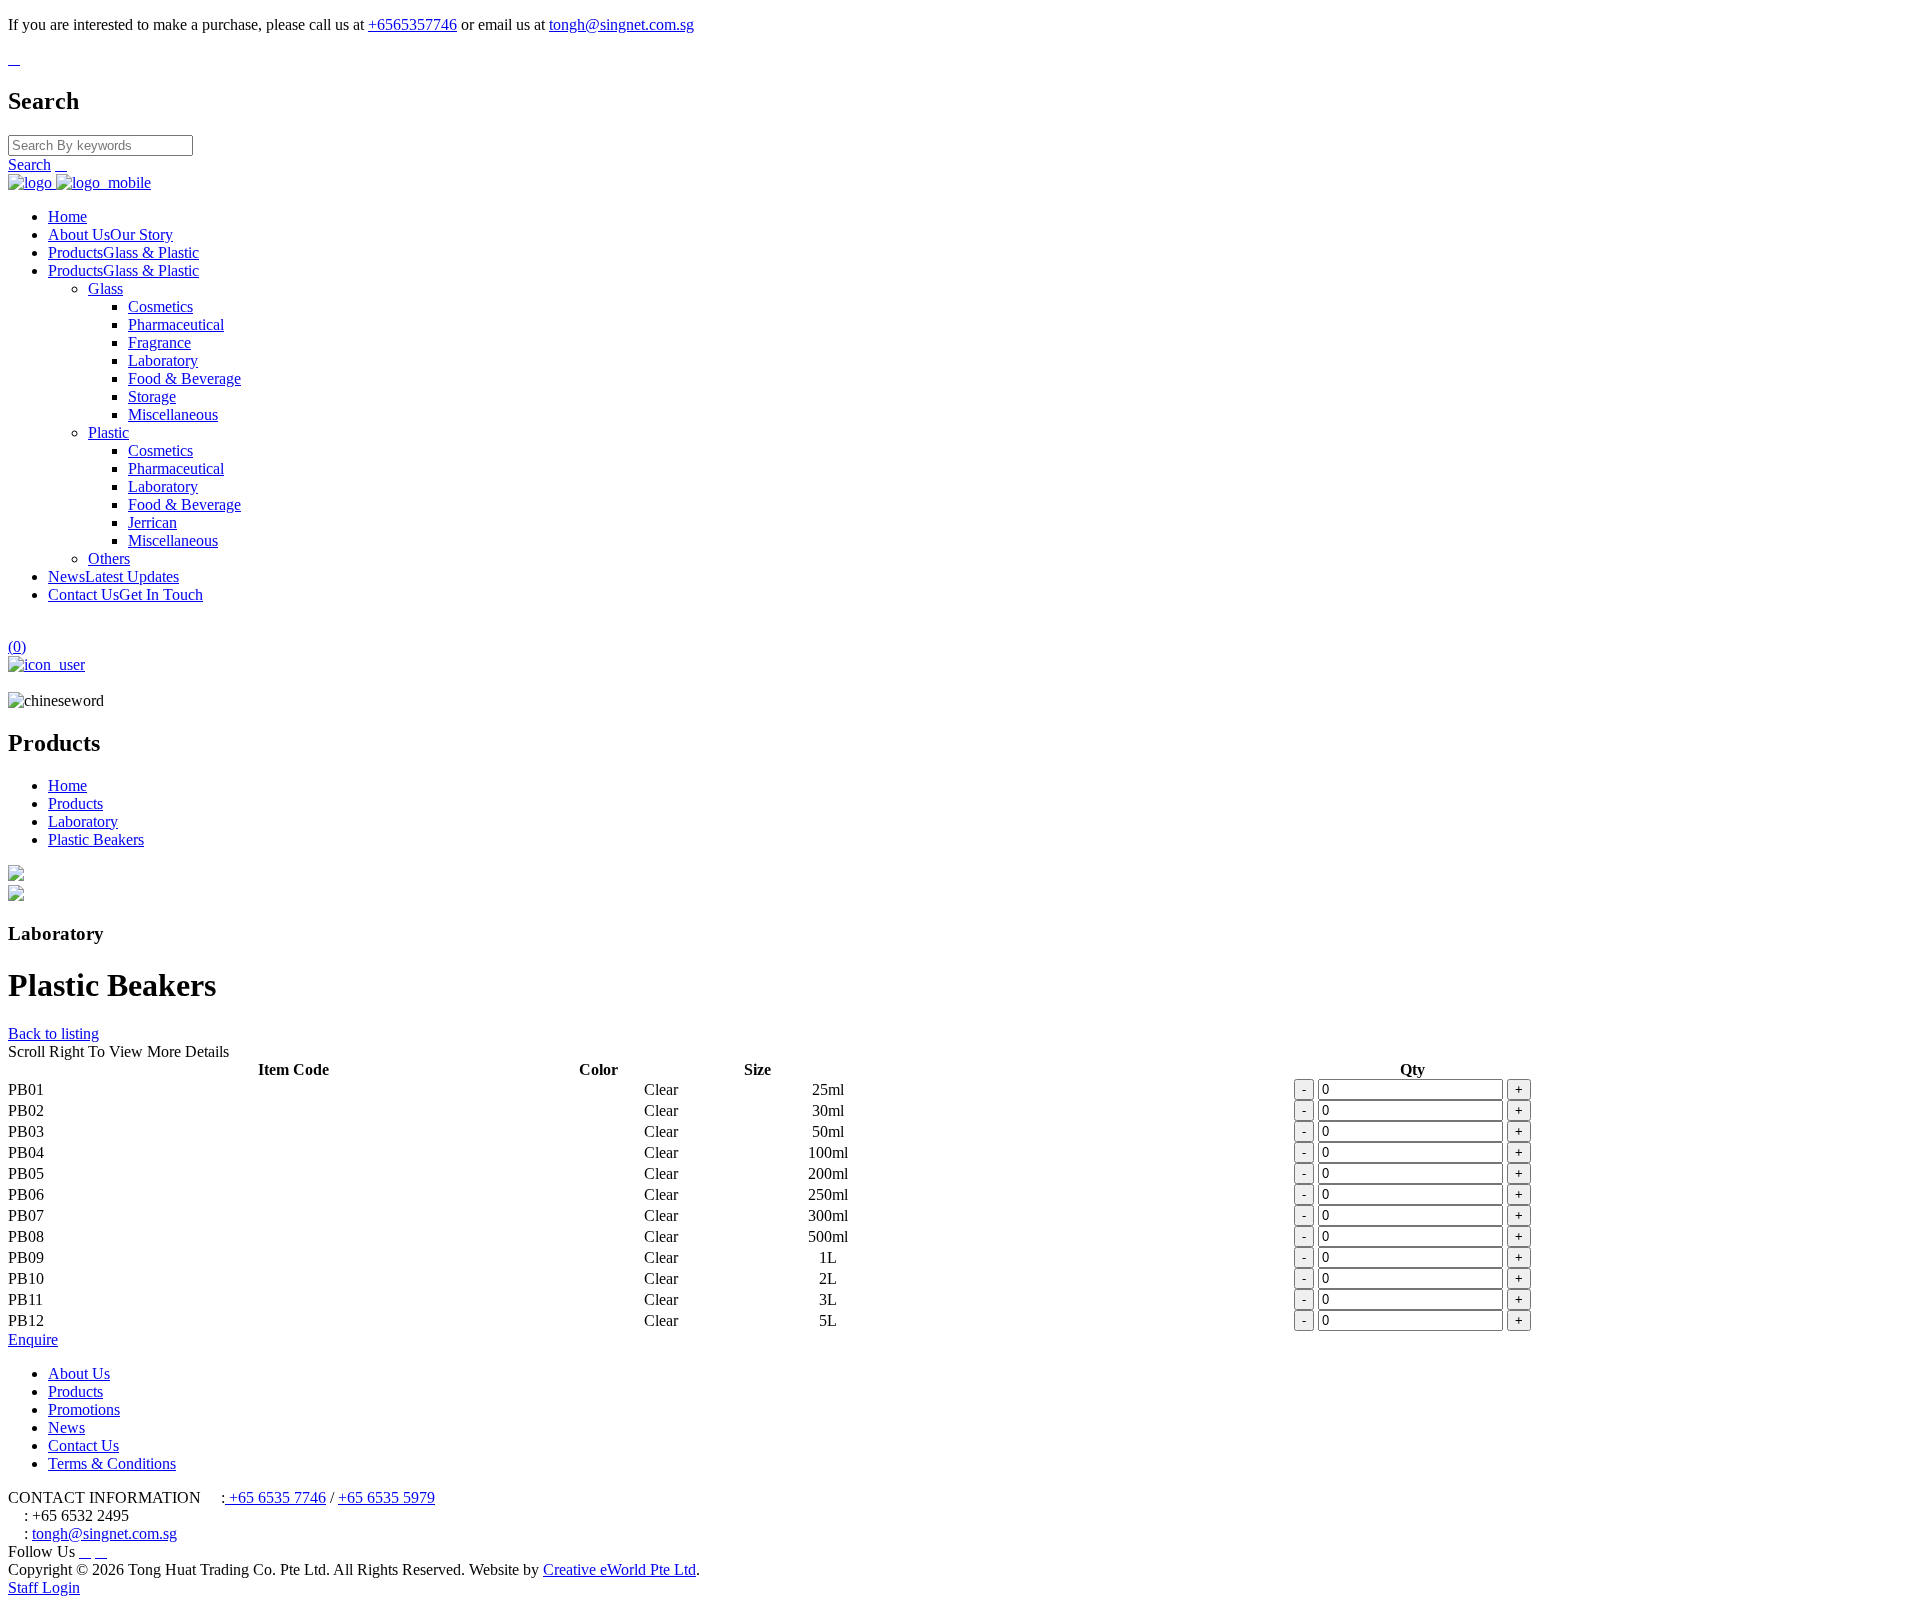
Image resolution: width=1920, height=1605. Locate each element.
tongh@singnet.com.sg (621, 24)
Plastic (108, 432)
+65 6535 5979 (386, 1497)
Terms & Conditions (112, 1463)
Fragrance (159, 342)
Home (67, 216)
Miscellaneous (173, 414)
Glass (105, 288)
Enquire (33, 1339)
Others (109, 558)
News (113, 576)
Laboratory (163, 360)
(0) (17, 646)
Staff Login (44, 1587)
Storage (152, 396)
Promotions (84, 1409)
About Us (110, 234)
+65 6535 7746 (275, 1497)
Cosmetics (160, 306)
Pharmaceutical (176, 324)
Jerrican (152, 522)
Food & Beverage (184, 378)
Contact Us (125, 594)
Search (29, 164)
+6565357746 (412, 24)
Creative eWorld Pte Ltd (619, 1569)
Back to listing (53, 1033)
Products (123, 252)
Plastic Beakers (96, 839)
